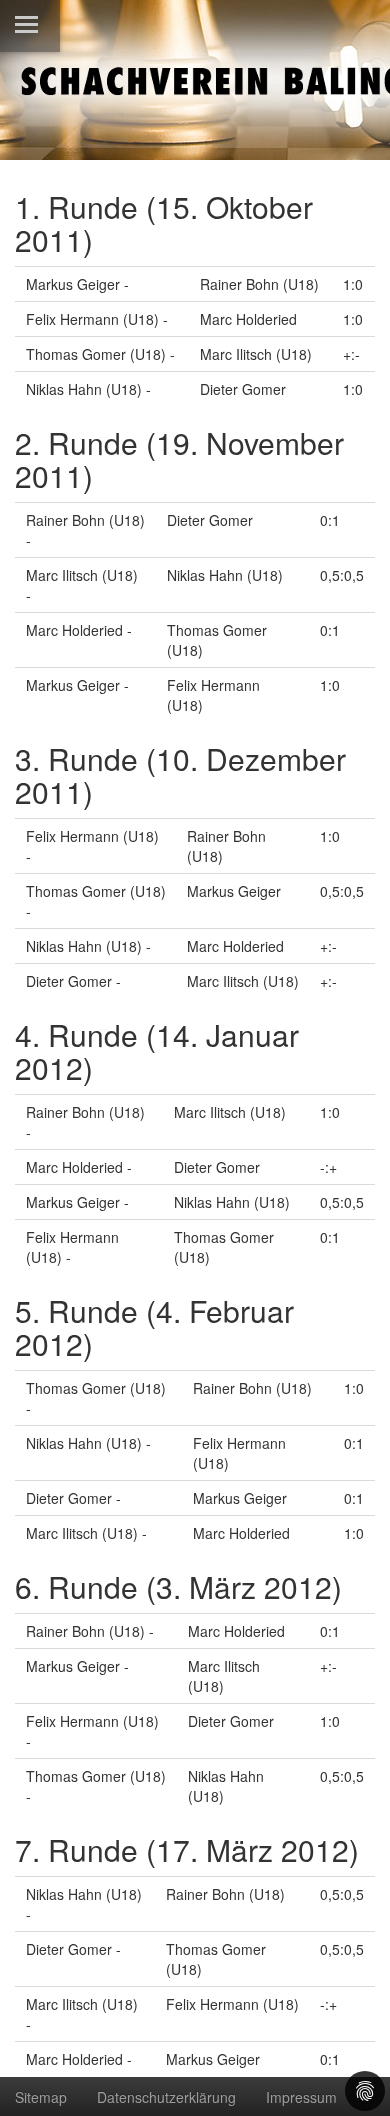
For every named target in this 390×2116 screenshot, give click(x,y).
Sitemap (41, 2097)
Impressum (301, 2097)
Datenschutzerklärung (166, 2097)
